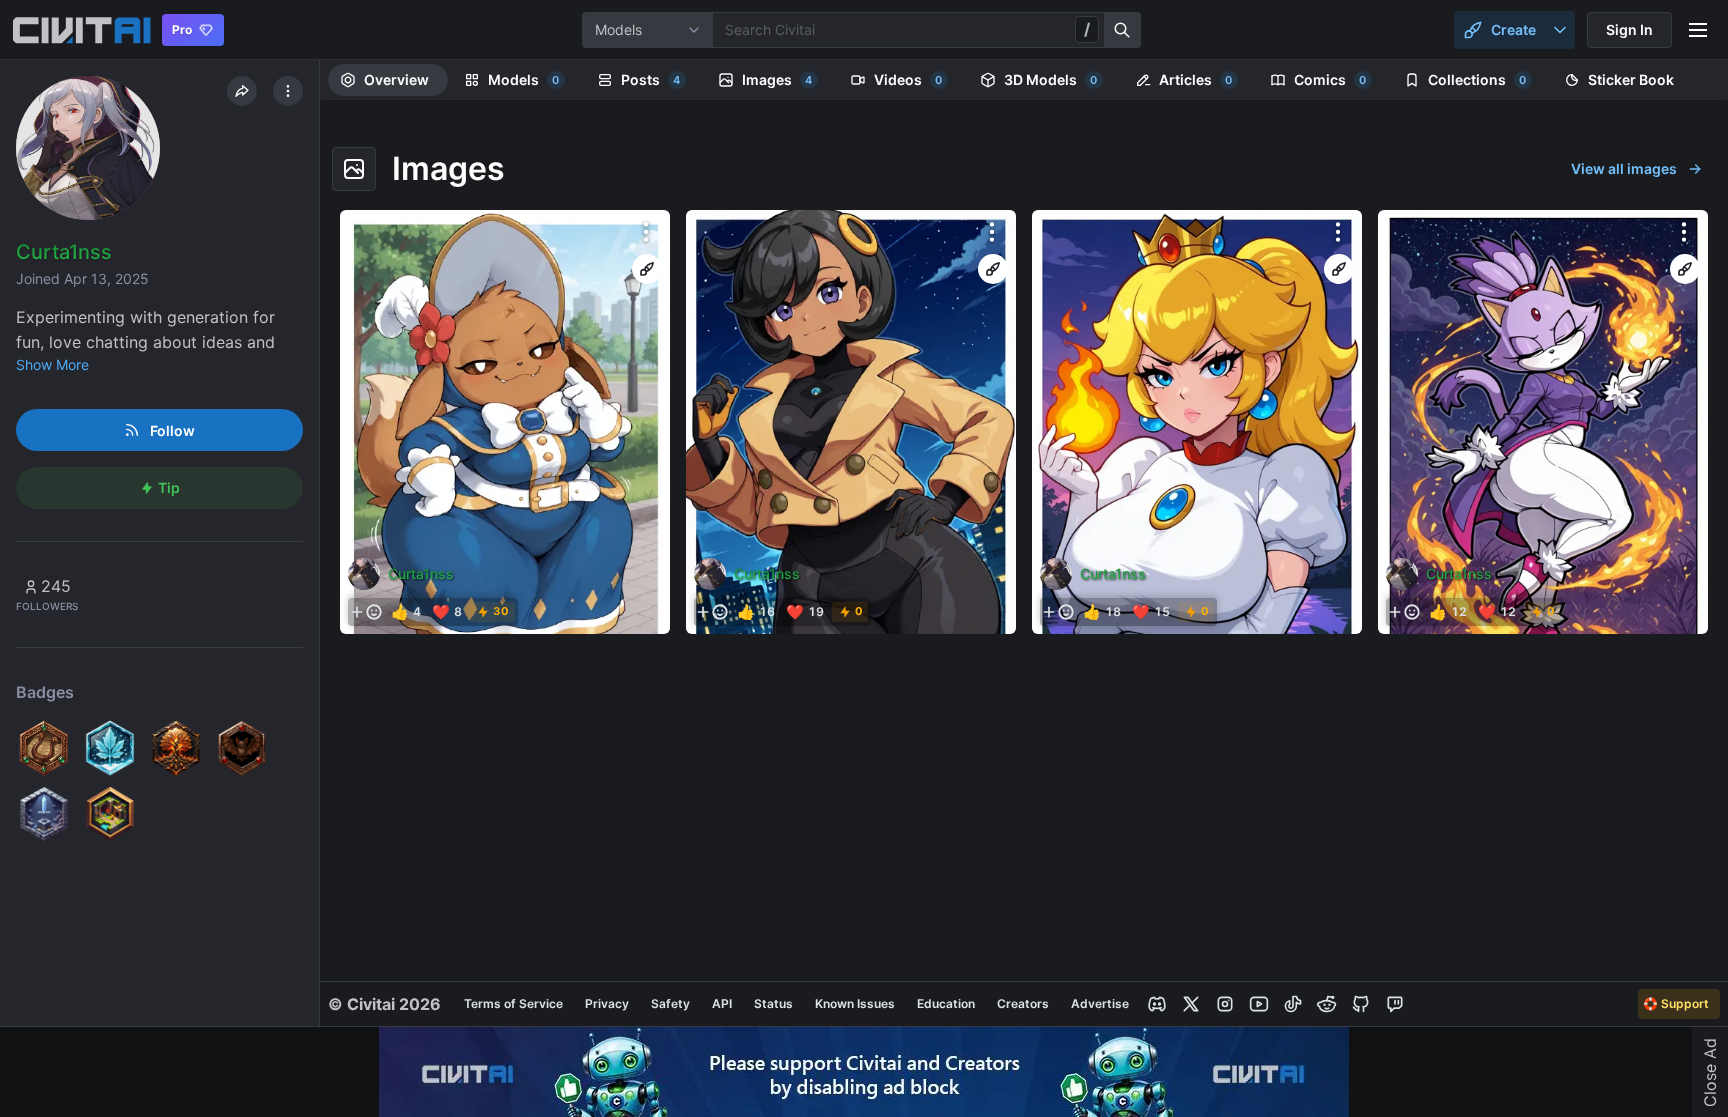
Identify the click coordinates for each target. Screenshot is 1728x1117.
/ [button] (1087, 29)
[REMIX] (647, 269)
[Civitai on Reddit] (1327, 1004)
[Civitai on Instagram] (1225, 1004)
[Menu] (1698, 30)
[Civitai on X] (1191, 1004)
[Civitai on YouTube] (1259, 1004)
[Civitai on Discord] (1157, 1004)
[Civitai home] (81, 30)
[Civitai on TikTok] (1293, 1004)
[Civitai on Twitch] (1395, 1004)
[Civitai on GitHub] (1361, 1004)
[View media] (505, 422)
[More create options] (1560, 30)
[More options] (646, 232)
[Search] (1123, 30)
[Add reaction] (366, 612)
